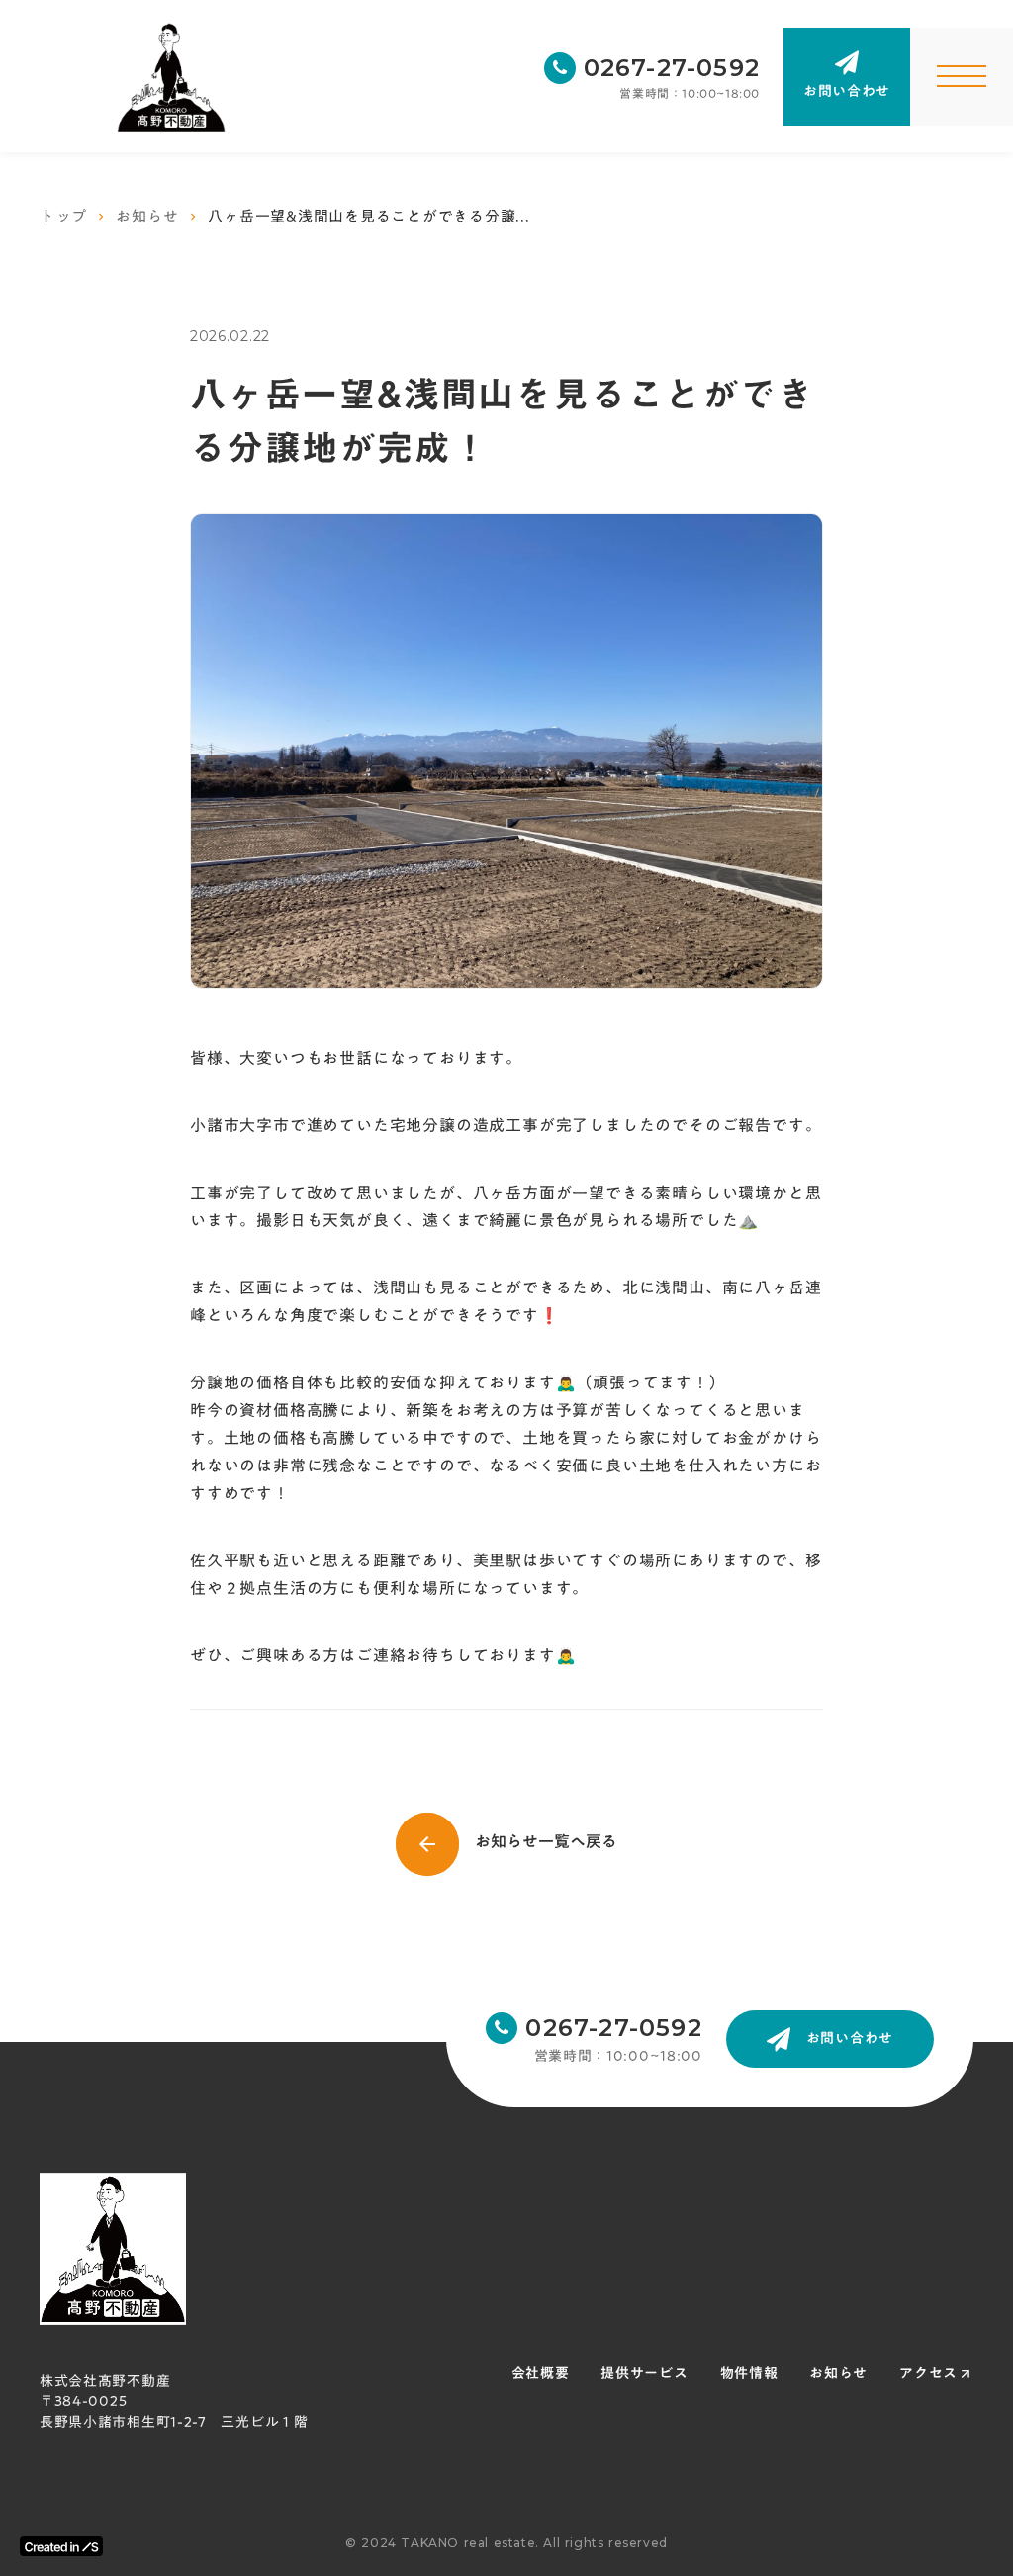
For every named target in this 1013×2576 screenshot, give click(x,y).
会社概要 (541, 2374)
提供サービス (644, 2374)
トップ (63, 216)
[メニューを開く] (962, 77)
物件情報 (749, 2374)
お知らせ (147, 216)
